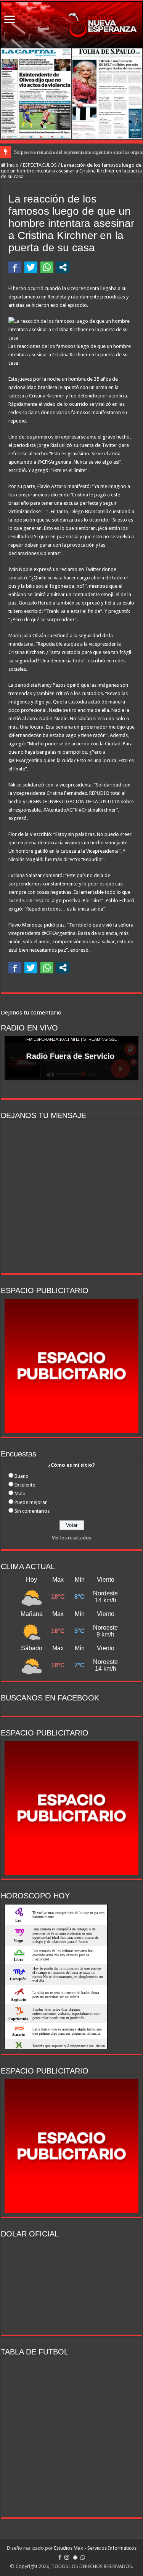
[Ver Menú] (10, 20)
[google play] (75, 2557)
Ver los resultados (71, 1538)
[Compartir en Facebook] (15, 267)
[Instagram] (67, 2557)
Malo (20, 1494)
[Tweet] (31, 267)
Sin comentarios (32, 1511)
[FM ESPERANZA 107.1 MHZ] (71, 25)
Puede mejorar (31, 1502)
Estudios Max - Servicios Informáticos (95, 2548)
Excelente (25, 1485)
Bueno (22, 1476)
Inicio (12, 165)
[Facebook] (60, 2557)
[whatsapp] (83, 2557)
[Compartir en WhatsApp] (47, 267)
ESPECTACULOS (40, 165)
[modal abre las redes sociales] (63, 267)
